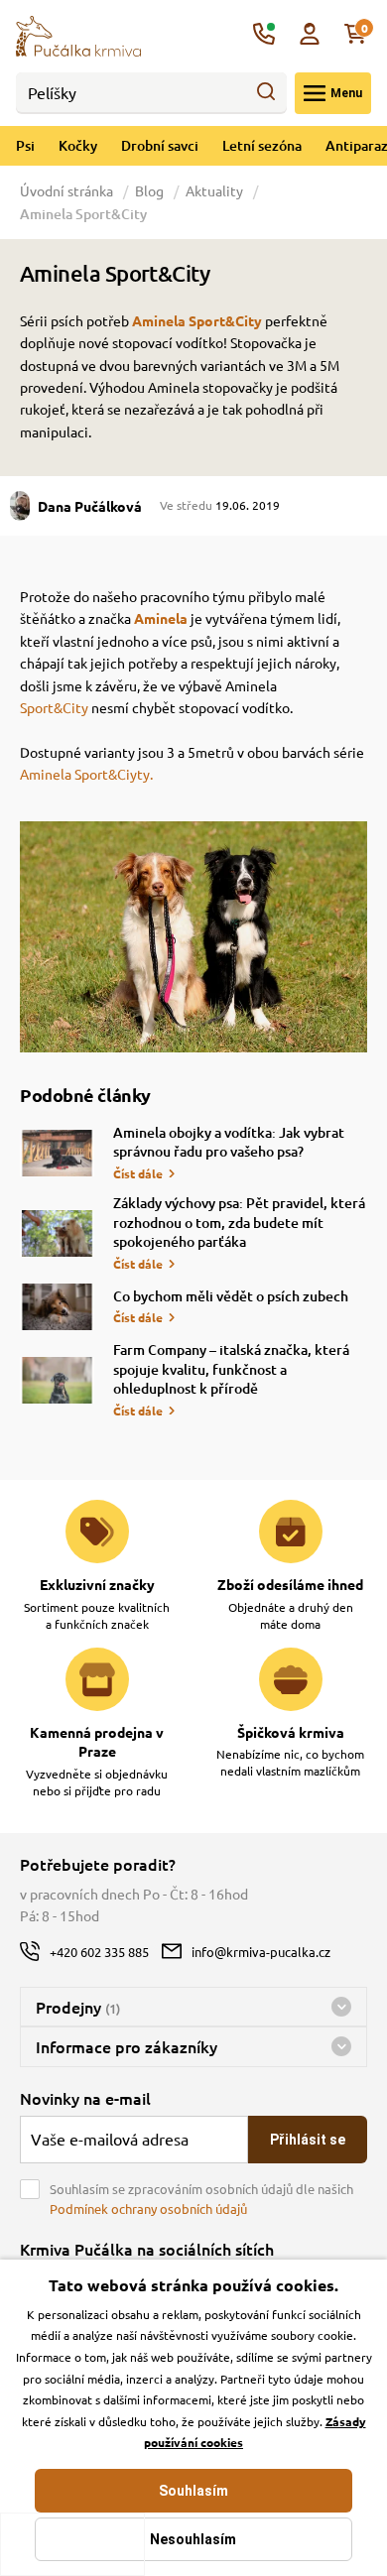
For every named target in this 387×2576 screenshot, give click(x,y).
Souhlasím (193, 2491)
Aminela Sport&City (197, 320)
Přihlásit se (308, 2140)
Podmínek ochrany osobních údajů (148, 2208)
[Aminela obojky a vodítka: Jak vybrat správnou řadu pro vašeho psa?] (57, 1153)
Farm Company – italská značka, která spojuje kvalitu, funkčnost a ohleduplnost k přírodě (231, 1369)
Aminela (161, 618)
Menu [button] (346, 93)
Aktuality (214, 190)
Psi (25, 145)
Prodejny (78, 2007)
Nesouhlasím (193, 2539)
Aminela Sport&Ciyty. (86, 774)
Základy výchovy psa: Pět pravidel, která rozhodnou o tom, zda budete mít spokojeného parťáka (239, 1222)
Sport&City (56, 707)
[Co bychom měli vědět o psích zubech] (57, 1307)
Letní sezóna (262, 145)
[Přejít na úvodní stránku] (78, 34)
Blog (149, 190)
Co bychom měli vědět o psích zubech (231, 1296)
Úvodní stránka (68, 190)
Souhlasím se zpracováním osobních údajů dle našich (201, 2199)
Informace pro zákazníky (127, 2046)
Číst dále (138, 1173)
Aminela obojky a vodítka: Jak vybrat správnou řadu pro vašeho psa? (229, 1142)
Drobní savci (160, 145)
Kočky (78, 145)
